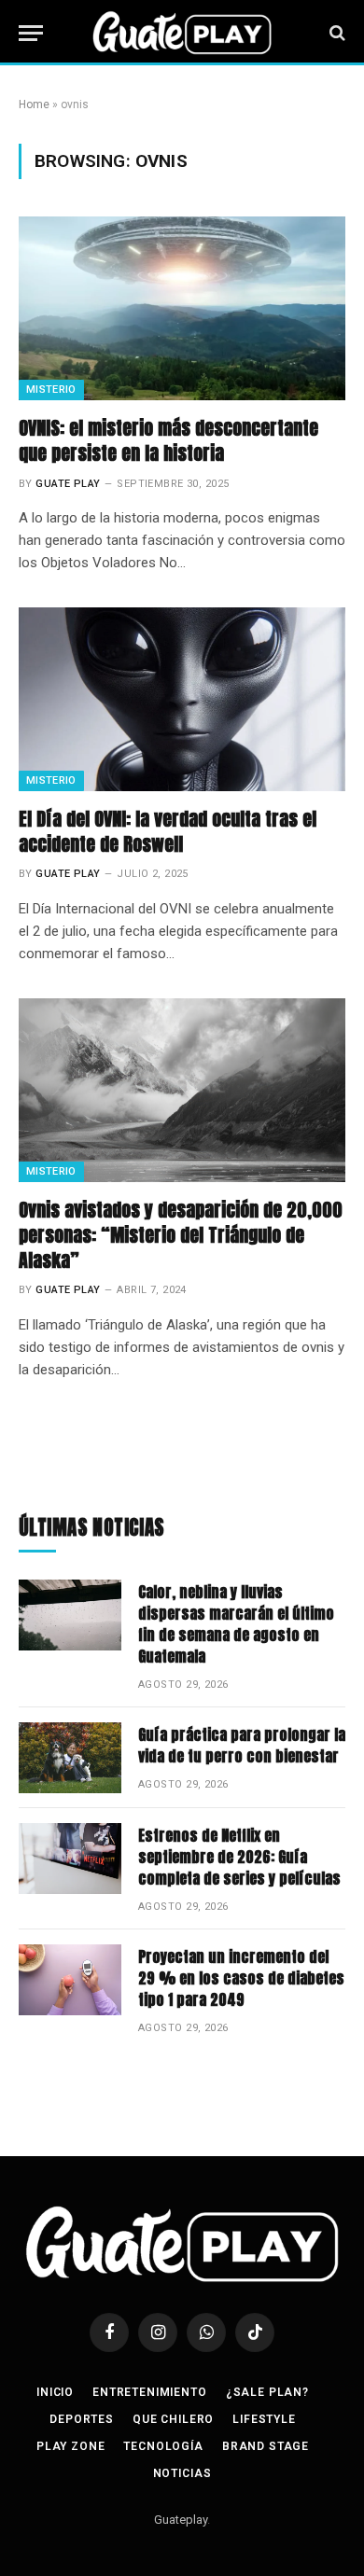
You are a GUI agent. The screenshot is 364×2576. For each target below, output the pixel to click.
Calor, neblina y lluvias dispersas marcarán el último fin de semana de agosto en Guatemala (236, 1624)
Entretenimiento (150, 2392)
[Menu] (31, 33)
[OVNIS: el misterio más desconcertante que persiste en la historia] (182, 308)
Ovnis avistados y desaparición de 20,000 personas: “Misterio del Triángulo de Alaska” (181, 1235)
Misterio (51, 390)
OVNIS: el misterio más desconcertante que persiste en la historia (168, 440)
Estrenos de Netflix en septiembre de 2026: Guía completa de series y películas (239, 1857)
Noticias (182, 2473)
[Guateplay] (182, 33)
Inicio (55, 2392)
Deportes (82, 2419)
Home (34, 104)
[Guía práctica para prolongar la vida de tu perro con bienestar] (70, 1758)
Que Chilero (173, 2419)
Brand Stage (266, 2446)
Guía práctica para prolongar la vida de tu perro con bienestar (242, 1745)
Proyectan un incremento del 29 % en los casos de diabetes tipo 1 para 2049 (241, 1978)
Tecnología (163, 2446)
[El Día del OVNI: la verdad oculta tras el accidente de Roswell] (182, 699)
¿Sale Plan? (267, 2392)
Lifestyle (264, 2419)
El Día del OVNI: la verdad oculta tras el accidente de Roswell (168, 831)
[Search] (336, 33)
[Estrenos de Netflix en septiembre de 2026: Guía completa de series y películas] (70, 1859)
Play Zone (71, 2446)
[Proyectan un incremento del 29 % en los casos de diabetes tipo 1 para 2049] (70, 1980)
